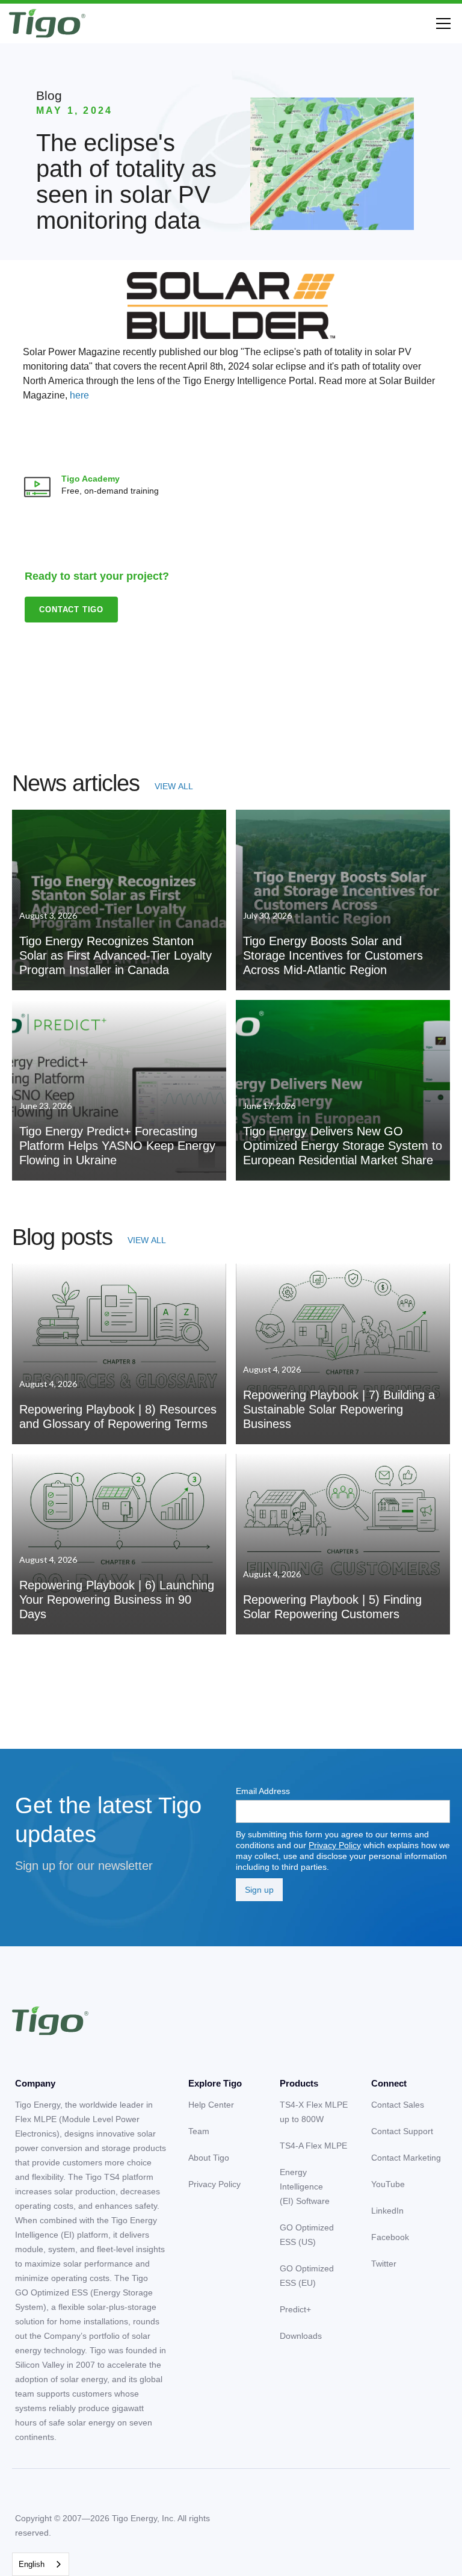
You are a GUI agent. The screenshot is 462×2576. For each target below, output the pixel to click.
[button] (441, 23)
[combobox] (41, 2564)
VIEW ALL (174, 786)
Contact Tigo (71, 610)
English (32, 2564)
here (79, 395)
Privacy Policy (335, 1845)
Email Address (263, 1791)
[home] (47, 23)
